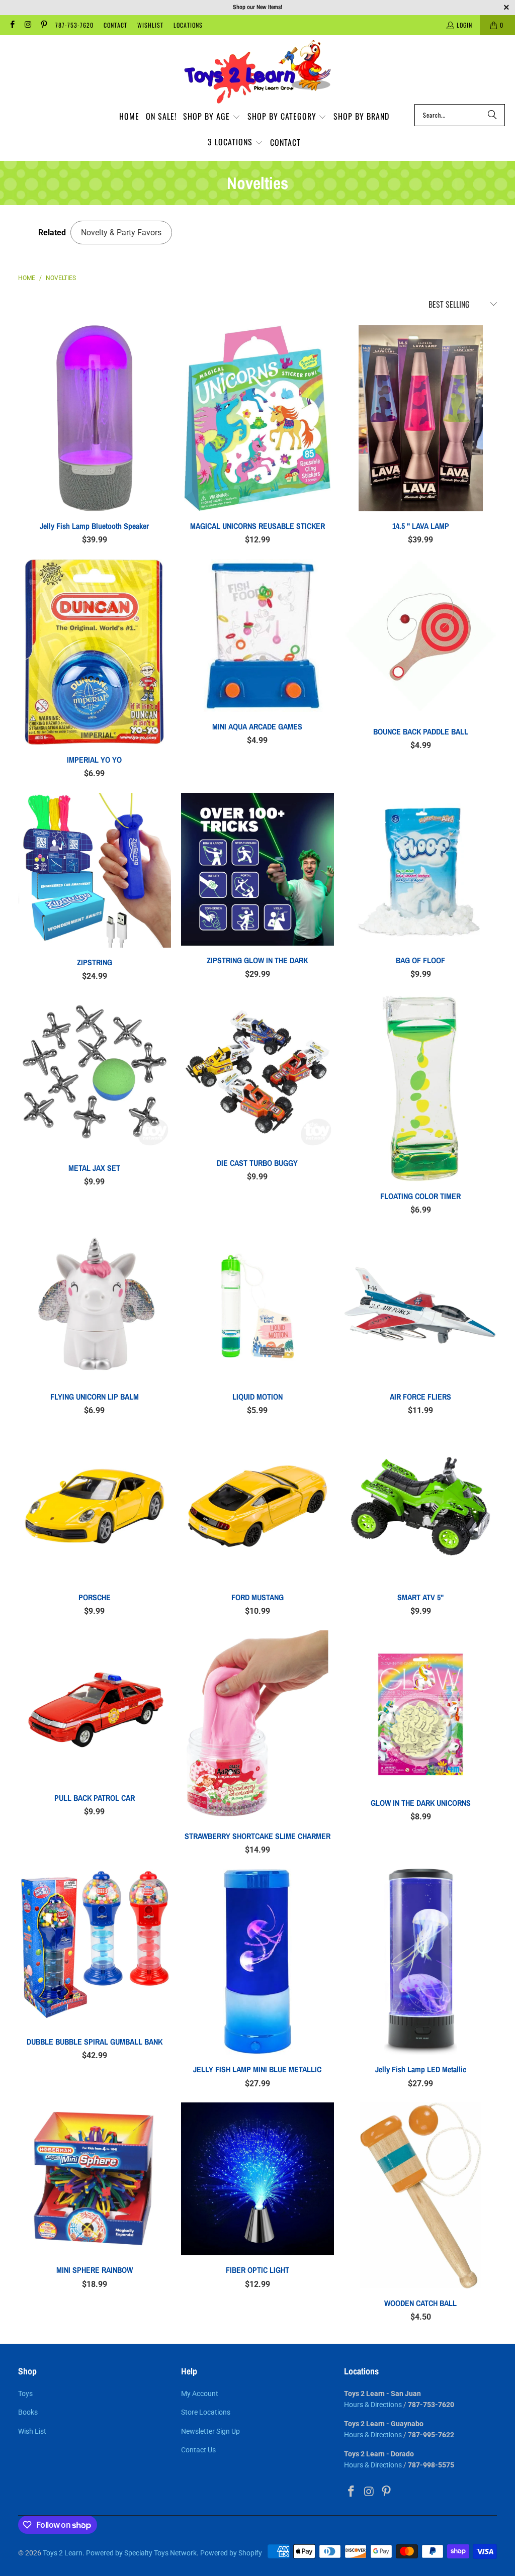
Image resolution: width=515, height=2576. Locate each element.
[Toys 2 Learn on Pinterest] (44, 25)
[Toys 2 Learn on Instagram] (27, 25)
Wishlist (150, 25)
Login (464, 25)
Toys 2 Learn (63, 2553)
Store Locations (206, 2412)
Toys (25, 2394)
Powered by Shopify (231, 2553)
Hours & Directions (373, 2405)
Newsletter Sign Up (210, 2431)
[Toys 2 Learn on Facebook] (12, 25)
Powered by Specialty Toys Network (141, 2553)
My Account (200, 2394)
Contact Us (198, 2450)
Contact (115, 25)
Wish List (32, 2431)
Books (28, 2412)
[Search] (492, 115)
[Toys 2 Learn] (257, 72)
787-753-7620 (74, 25)
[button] (212, 117)
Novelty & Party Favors (121, 233)
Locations (188, 25)
